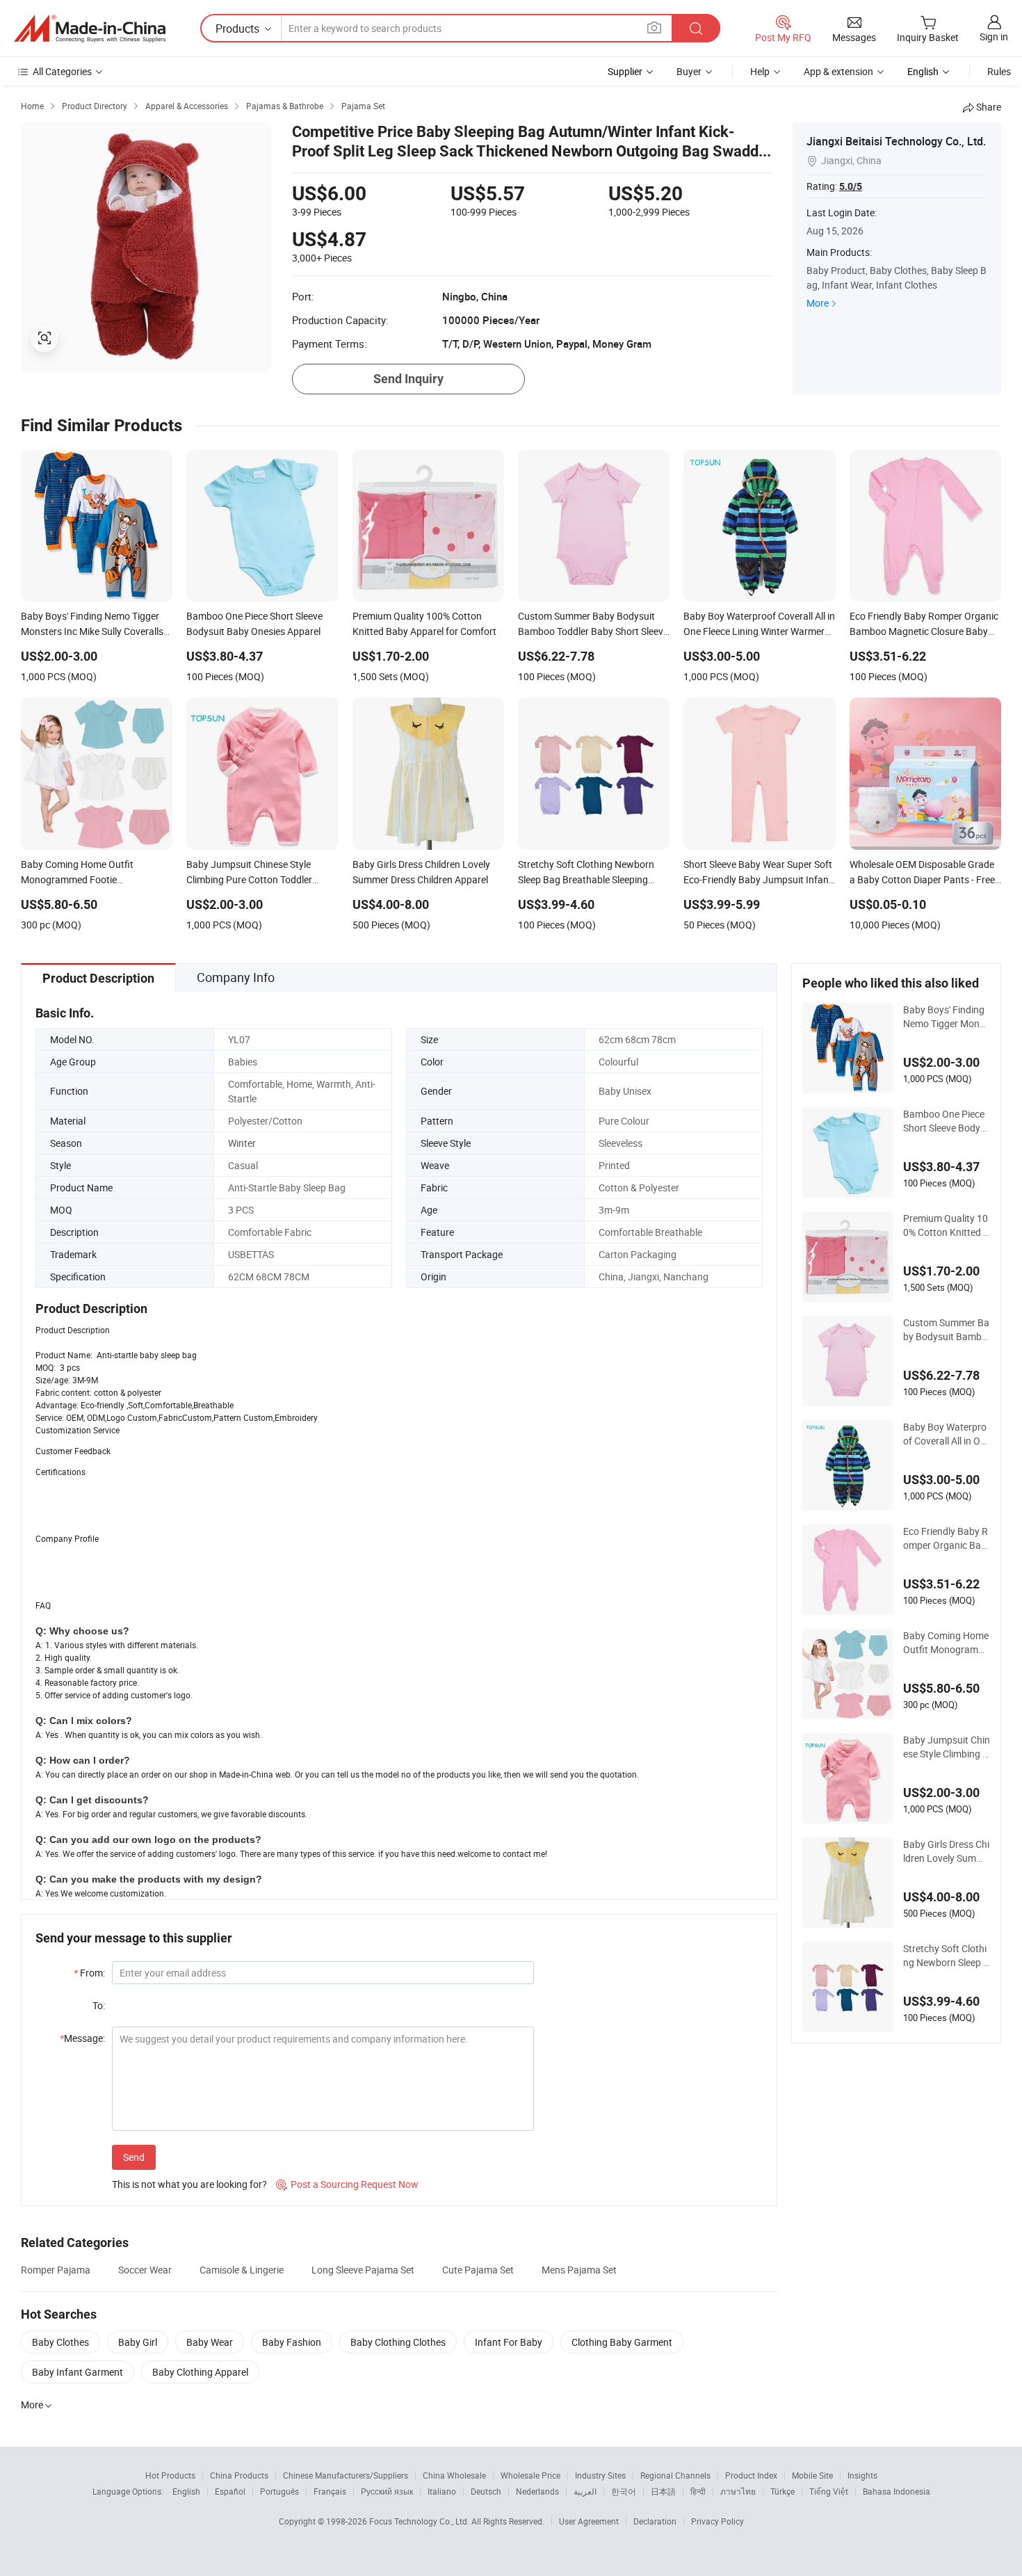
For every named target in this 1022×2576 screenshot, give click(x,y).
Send (134, 2157)
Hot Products (170, 2475)
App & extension (838, 71)
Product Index (751, 2475)
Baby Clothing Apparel (200, 2372)
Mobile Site (812, 2475)
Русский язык (387, 2491)
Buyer (689, 71)
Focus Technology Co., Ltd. (420, 2521)
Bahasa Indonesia (897, 2491)
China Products (239, 2475)
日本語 (663, 2491)
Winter (242, 1143)
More (818, 303)
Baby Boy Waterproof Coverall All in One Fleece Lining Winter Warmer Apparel (945, 1434)
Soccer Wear (145, 2270)
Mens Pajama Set (579, 2270)
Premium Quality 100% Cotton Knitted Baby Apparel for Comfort (946, 1225)
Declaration (655, 2521)
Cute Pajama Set (478, 2270)
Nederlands (537, 2491)
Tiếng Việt (829, 2491)
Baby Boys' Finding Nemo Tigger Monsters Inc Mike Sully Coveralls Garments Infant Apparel (947, 1017)
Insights (862, 2475)
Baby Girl (138, 2342)
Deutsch (486, 2491)
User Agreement (589, 2521)
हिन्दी (698, 2491)
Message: (82, 2038)
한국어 (624, 2491)
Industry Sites (600, 2475)
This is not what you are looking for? (189, 2184)
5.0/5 (851, 186)
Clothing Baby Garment (622, 2342)
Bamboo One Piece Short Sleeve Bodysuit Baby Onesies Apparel (946, 1121)
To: (99, 2005)
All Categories (62, 71)
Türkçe (782, 2491)
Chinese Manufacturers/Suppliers (346, 2475)
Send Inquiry (408, 379)
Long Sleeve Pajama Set (363, 2270)
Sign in (994, 37)
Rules (999, 71)
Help (760, 71)
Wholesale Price (530, 2475)
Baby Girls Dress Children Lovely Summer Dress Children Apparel (947, 1851)
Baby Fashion (292, 2342)
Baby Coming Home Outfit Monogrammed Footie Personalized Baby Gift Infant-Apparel (947, 1643)
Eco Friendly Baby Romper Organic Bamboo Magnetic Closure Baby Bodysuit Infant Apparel (947, 1538)
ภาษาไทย (738, 2491)
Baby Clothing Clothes (398, 2342)
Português (279, 2491)
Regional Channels (675, 2475)
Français (330, 2491)
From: (89, 1973)
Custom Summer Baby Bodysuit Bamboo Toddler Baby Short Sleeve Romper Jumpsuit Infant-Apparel (946, 1330)
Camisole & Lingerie (242, 2270)
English (186, 2491)
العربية (585, 2491)
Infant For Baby (509, 2342)
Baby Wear (210, 2342)
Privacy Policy (717, 2521)
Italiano (442, 2491)
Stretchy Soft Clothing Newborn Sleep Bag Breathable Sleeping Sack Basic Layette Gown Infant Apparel (946, 1956)
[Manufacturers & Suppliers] (90, 29)
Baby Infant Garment (78, 2372)
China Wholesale (454, 2475)
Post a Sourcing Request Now (347, 2184)
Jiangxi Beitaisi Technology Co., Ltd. (896, 141)
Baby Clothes (60, 2342)
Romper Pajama (56, 2270)
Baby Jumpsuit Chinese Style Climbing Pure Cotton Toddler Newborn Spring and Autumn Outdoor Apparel (947, 1747)
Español (230, 2491)
